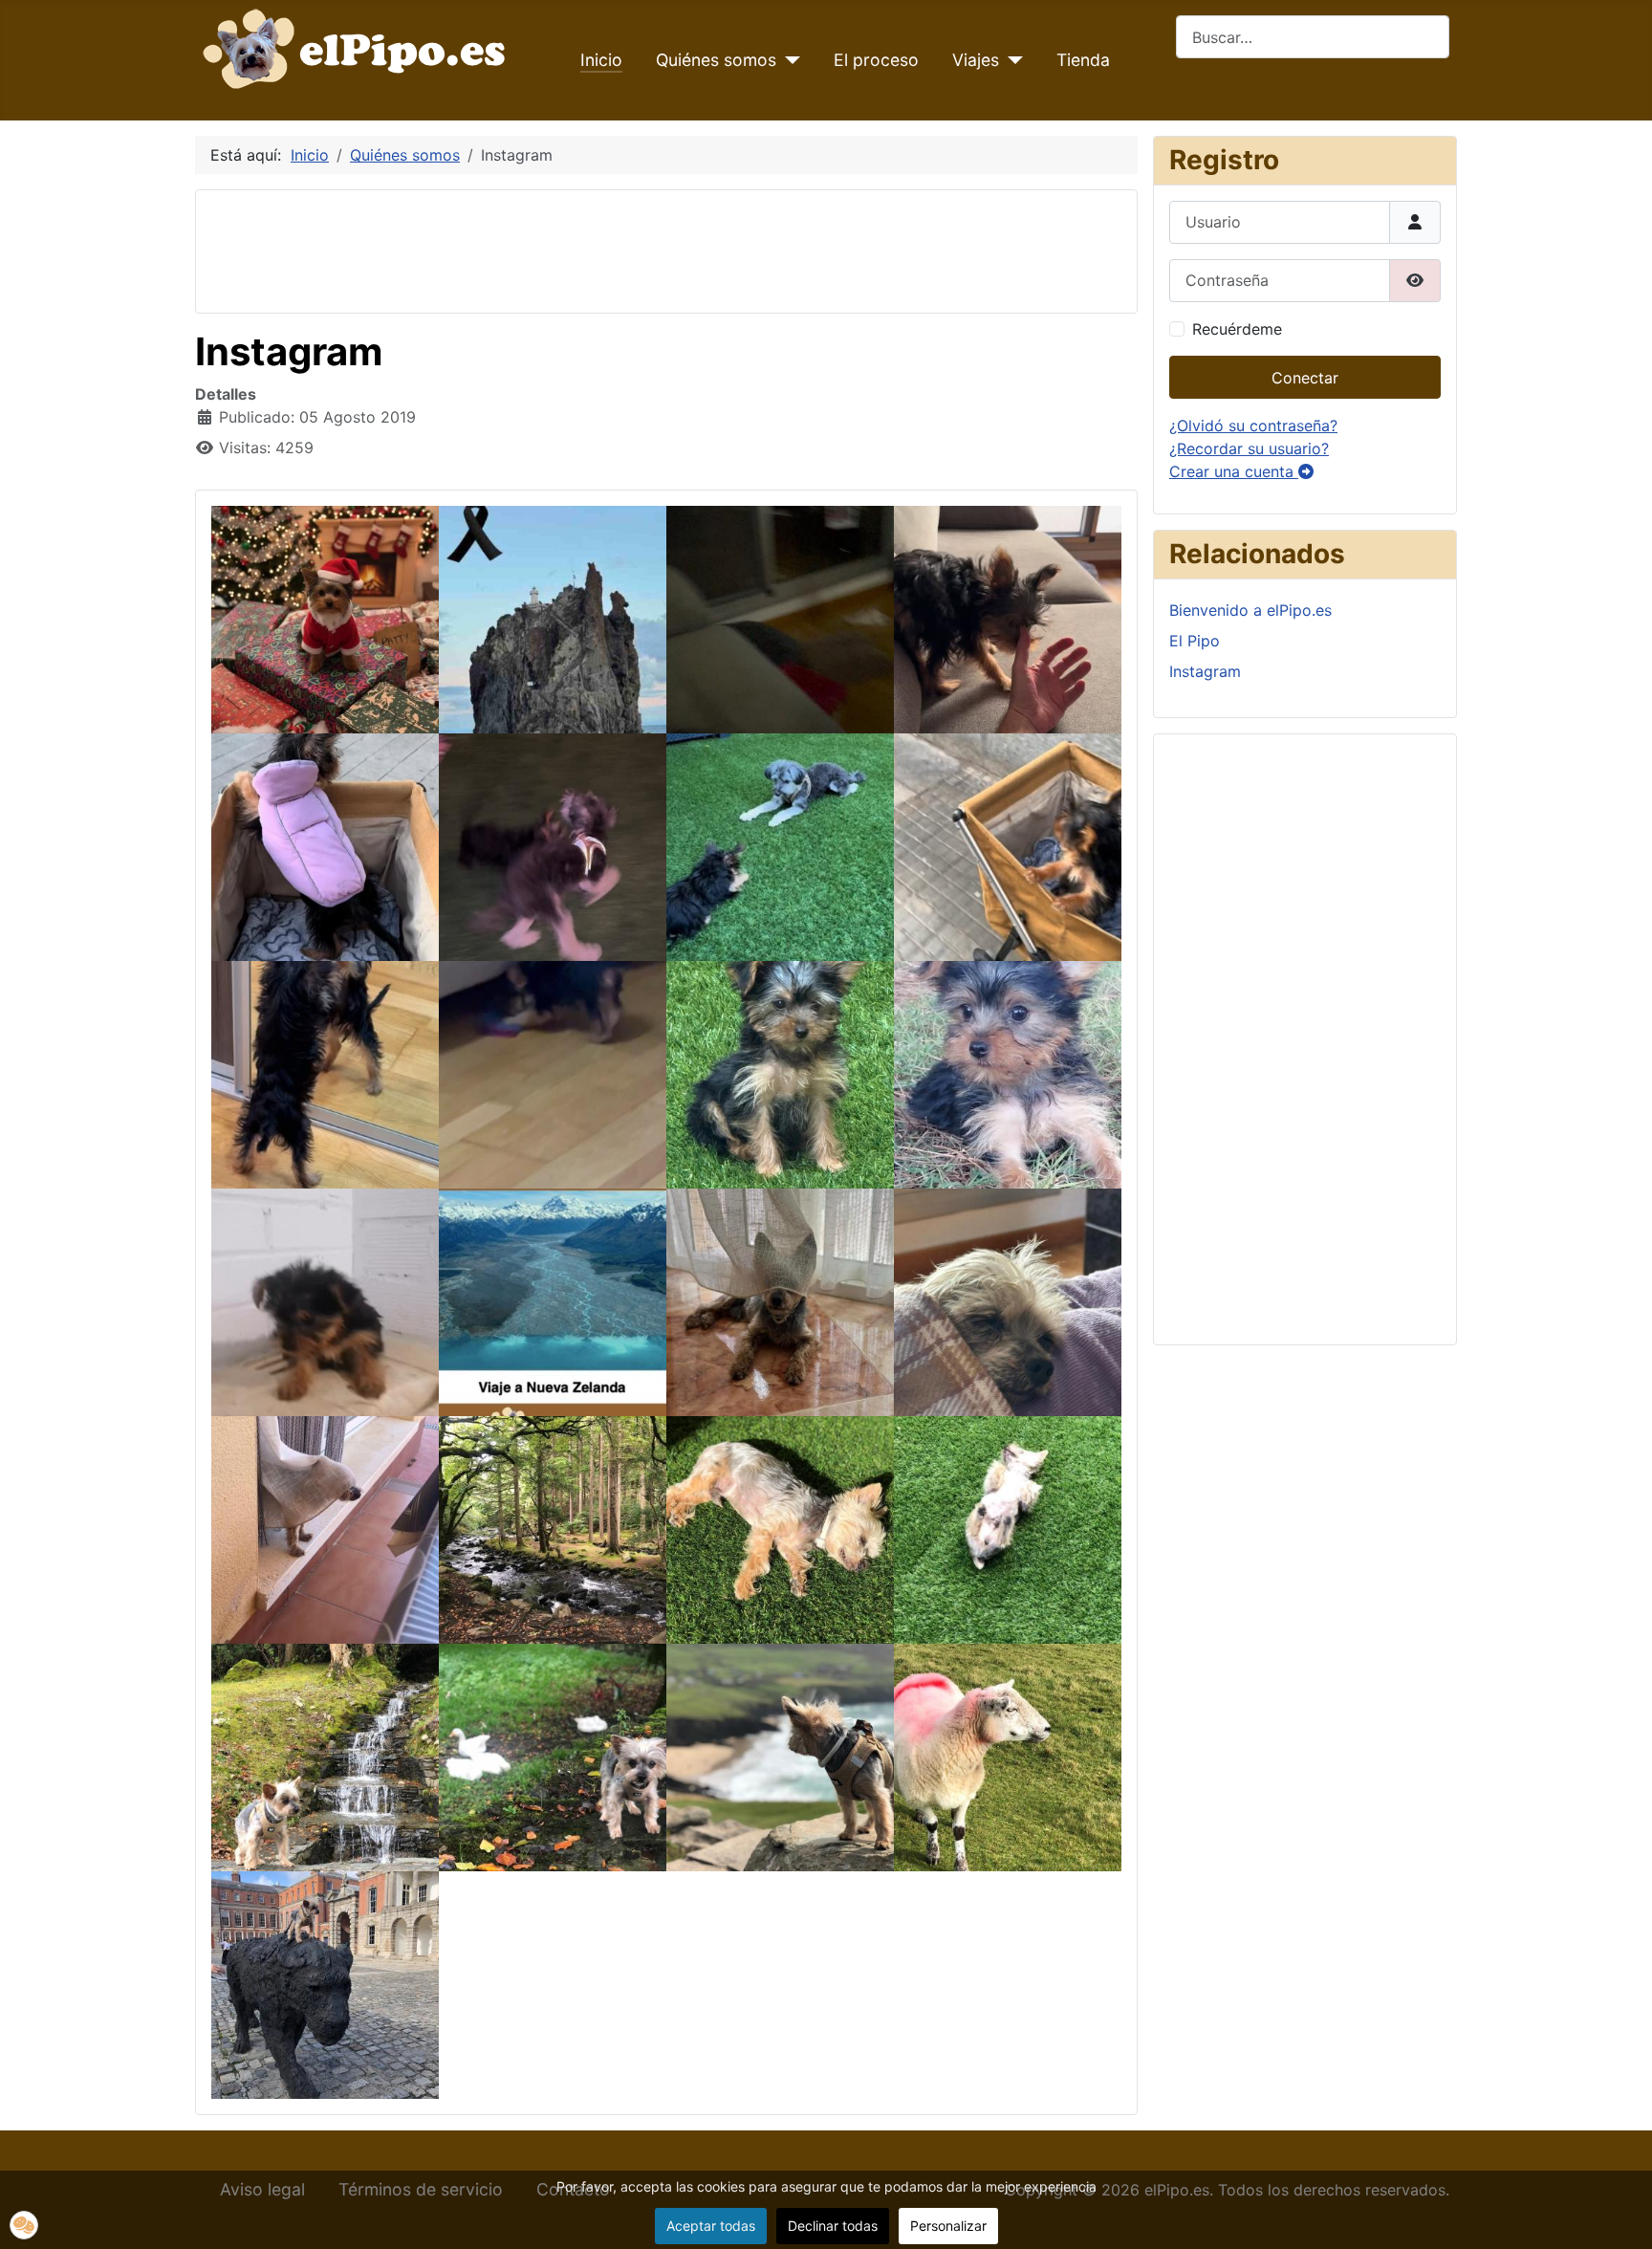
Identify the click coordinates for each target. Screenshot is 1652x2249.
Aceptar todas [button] (711, 2226)
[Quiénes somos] (788, 60)
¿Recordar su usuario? (1249, 448)
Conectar (1305, 378)
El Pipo (1195, 641)
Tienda (1083, 60)
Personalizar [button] (948, 2226)
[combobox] (1313, 37)
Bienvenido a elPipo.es (1250, 610)
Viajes (976, 60)
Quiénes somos (716, 60)
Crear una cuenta (1234, 471)
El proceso (876, 60)
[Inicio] (359, 47)
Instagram (1205, 671)
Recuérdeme (1237, 329)
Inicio (601, 60)
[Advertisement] (559, 249)
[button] (24, 2225)
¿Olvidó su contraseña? (1253, 426)
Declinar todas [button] (833, 2226)
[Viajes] (1011, 60)
